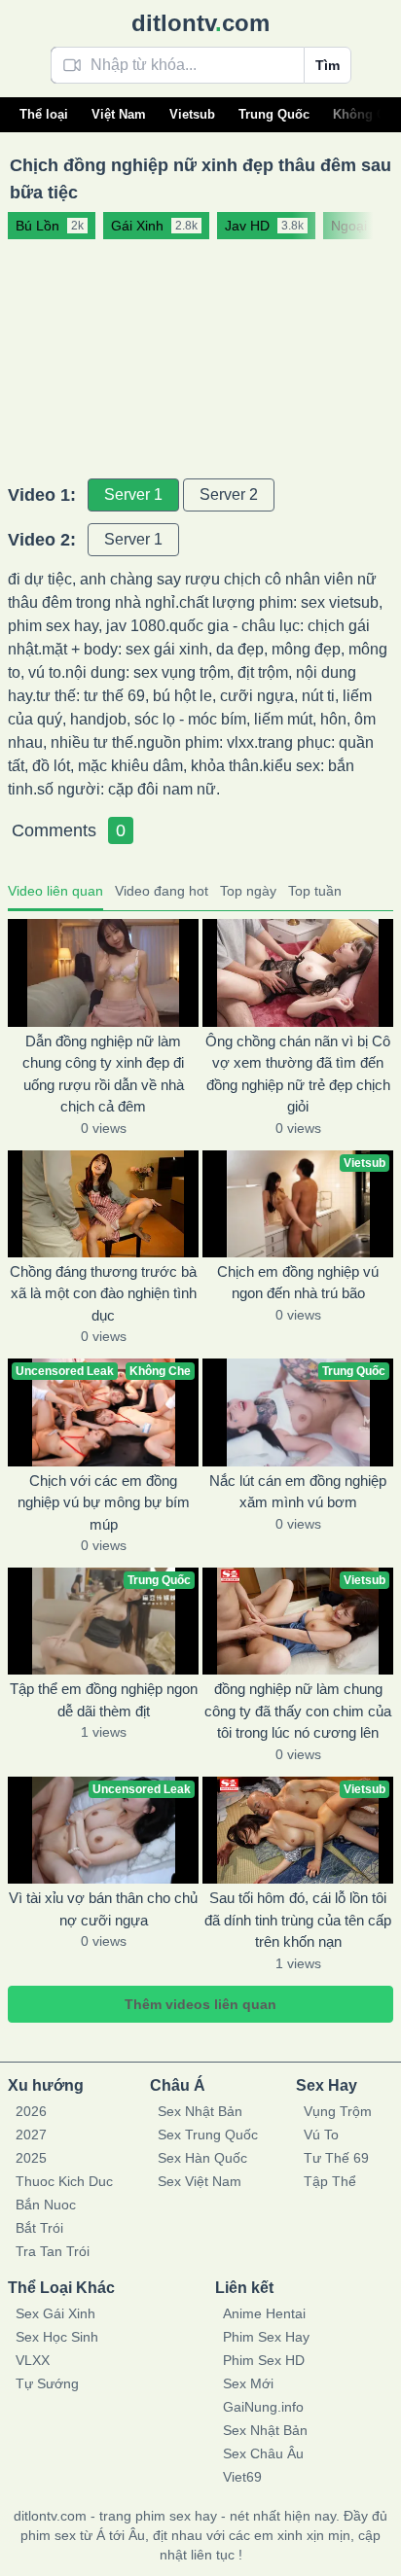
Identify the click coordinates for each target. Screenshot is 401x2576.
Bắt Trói (39, 2228)
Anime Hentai (264, 2313)
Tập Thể (330, 2181)
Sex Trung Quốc (208, 2135)
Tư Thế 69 (336, 2158)
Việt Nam (119, 114)
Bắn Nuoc (46, 2205)
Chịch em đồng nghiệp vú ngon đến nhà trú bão (298, 1283)
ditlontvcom (200, 23)
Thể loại (44, 114)
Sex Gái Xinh (55, 2313)
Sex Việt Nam (200, 2181)
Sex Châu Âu (263, 2453)
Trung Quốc (274, 114)
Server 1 (133, 494)
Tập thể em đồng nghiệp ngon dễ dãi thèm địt (104, 1700)
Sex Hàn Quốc (202, 2158)
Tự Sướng (47, 2383)
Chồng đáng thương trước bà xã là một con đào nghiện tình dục (103, 1293)
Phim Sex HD (264, 2360)
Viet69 (242, 2477)
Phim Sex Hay (266, 2337)
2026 (31, 2111)
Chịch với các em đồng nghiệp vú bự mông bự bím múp (104, 1502)
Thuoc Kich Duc (64, 2181)
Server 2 (229, 494)
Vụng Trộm (338, 2111)
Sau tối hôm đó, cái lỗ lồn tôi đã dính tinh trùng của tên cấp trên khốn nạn (298, 1920)
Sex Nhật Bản (200, 2111)
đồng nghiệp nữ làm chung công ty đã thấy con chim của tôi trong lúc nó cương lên (298, 1711)
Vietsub (192, 114)
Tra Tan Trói (53, 2251)
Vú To (321, 2135)
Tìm (328, 65)
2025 (31, 2158)
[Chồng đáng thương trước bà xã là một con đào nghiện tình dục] (103, 1204)
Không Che (366, 114)
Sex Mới (248, 2383)
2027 (31, 2135)
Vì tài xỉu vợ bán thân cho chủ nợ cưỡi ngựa (103, 1909)
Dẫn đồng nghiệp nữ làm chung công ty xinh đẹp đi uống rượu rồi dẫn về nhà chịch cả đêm (103, 1074)
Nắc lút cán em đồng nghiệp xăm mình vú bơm (298, 1492)
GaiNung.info (263, 2407)
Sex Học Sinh (57, 2337)
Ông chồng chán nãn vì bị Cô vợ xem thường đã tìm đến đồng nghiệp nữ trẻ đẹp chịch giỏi (298, 1074)
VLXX (33, 2360)
